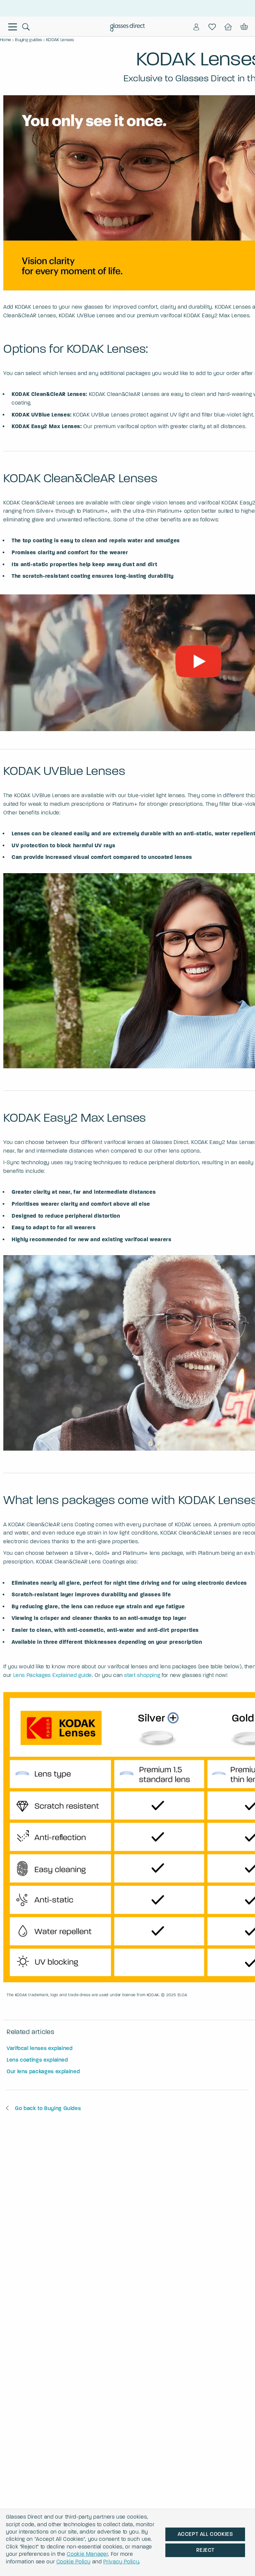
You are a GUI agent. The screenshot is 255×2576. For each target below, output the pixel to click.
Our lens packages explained (43, 2071)
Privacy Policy (121, 2562)
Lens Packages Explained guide (53, 1675)
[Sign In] (196, 27)
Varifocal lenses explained (40, 2048)
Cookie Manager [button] (87, 2554)
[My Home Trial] (228, 27)
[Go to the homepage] (128, 28)
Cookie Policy (74, 2562)
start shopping (142, 1675)
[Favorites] (212, 27)
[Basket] (244, 27)
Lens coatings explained (37, 2060)
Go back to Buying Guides (48, 2108)
